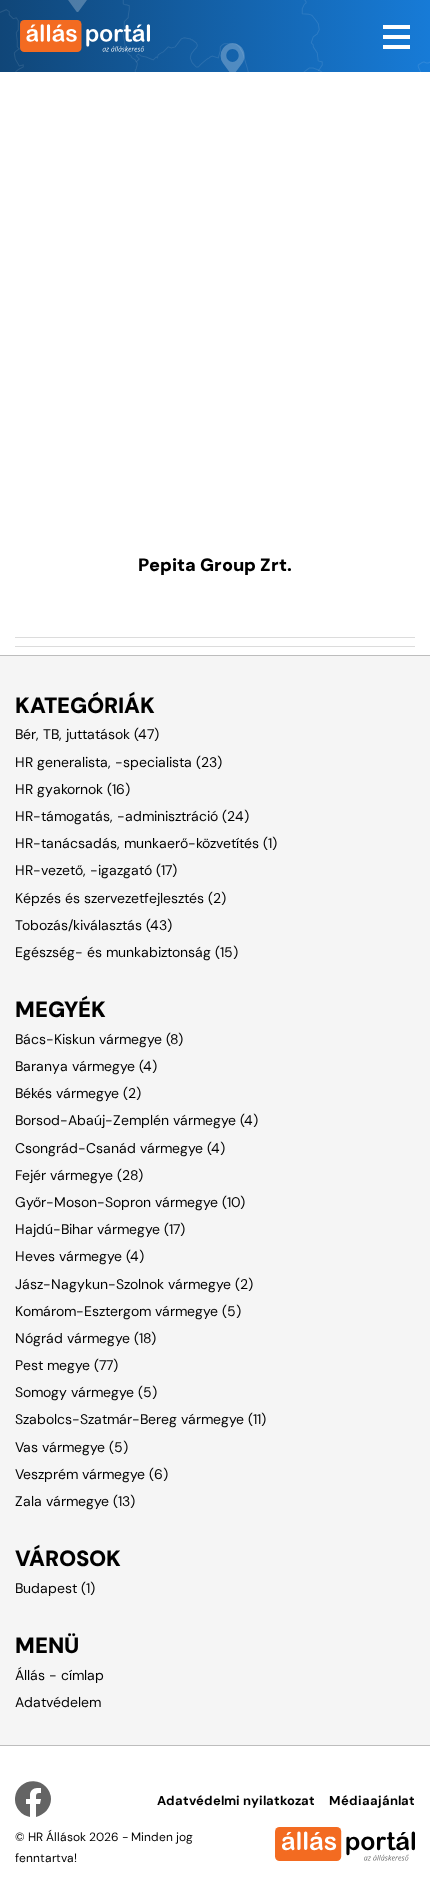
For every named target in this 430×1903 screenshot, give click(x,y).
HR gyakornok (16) (72, 789)
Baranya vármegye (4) (86, 1066)
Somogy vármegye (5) (86, 1392)
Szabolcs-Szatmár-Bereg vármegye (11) (140, 1419)
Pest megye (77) (66, 1365)
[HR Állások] (107, 36)
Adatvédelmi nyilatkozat (236, 1800)
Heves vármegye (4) (79, 1256)
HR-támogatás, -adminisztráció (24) (132, 816)
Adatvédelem (58, 1702)
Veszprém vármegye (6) (91, 1474)
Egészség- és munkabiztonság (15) (126, 952)
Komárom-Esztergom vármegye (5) (128, 1311)
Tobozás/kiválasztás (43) (93, 925)
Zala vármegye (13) (75, 1501)
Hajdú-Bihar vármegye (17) (100, 1229)
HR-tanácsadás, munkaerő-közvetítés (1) (146, 843)
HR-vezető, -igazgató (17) (96, 870)
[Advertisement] (215, 287)
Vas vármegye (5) (71, 1447)
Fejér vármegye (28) (79, 1175)
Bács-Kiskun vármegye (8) (99, 1039)
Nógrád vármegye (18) (85, 1338)
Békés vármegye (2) (78, 1093)
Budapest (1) (55, 1588)
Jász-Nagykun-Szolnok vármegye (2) (134, 1284)
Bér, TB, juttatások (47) (87, 734)
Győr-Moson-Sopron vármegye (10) (130, 1202)
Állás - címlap (59, 1675)
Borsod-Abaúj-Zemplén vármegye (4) (136, 1120)
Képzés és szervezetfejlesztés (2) (120, 898)
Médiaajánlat (372, 1800)
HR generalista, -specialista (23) (118, 762)
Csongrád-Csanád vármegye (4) (120, 1148)
